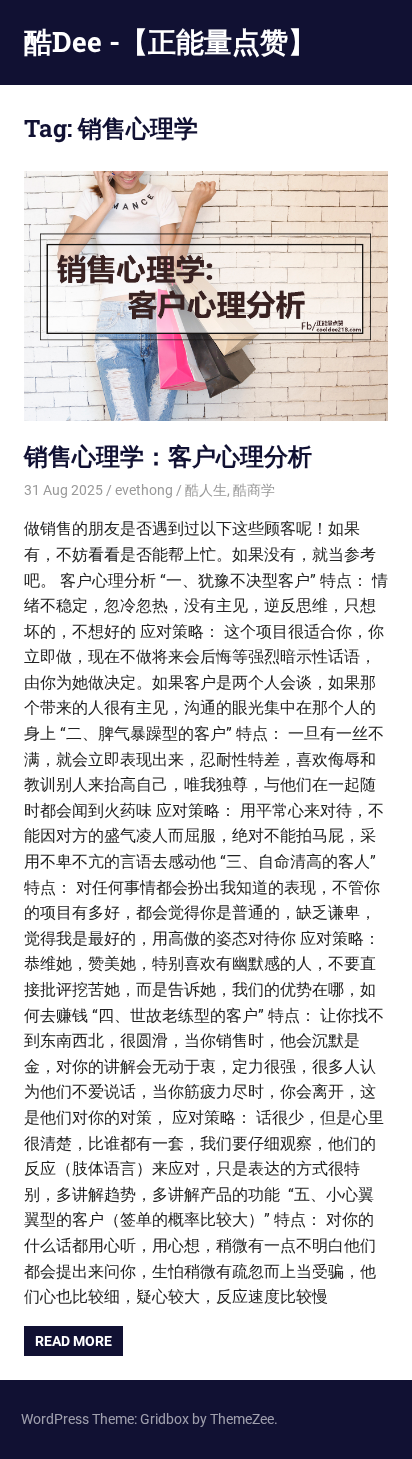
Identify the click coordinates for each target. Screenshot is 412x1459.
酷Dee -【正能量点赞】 (170, 41)
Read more (73, 1341)
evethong (144, 490)
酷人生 (206, 490)
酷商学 (254, 490)
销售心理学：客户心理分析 (168, 456)
